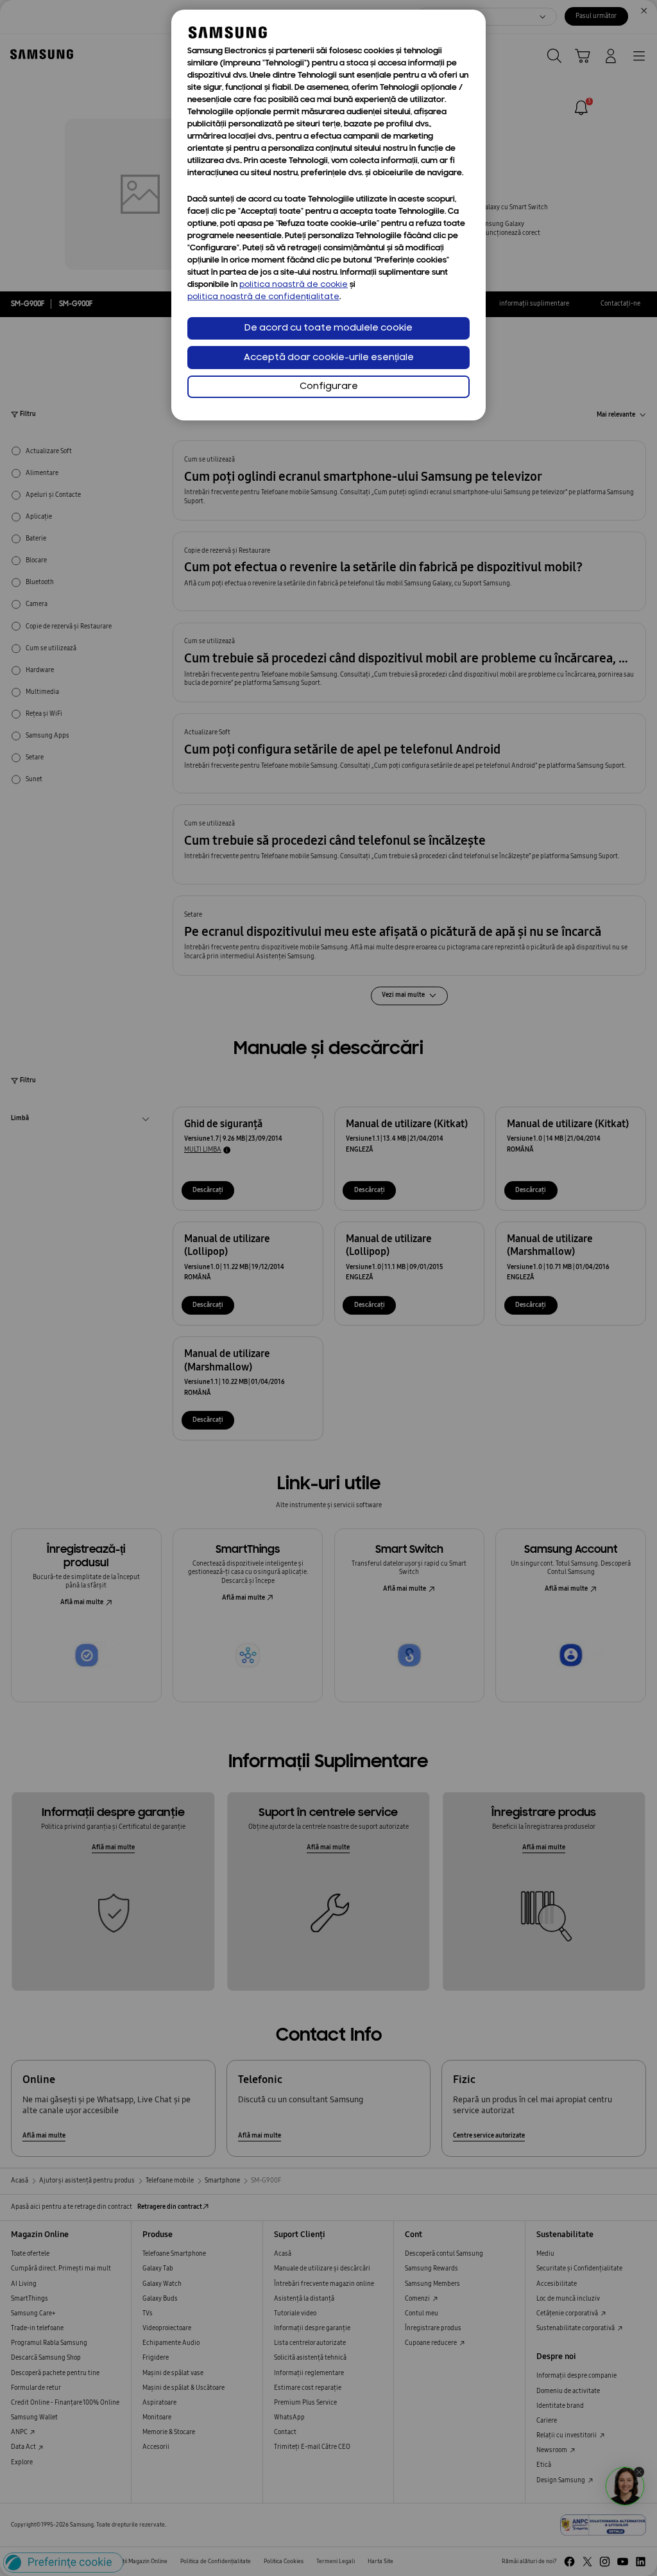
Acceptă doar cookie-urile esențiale (329, 358)
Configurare (329, 387)
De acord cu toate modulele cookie (328, 328)
